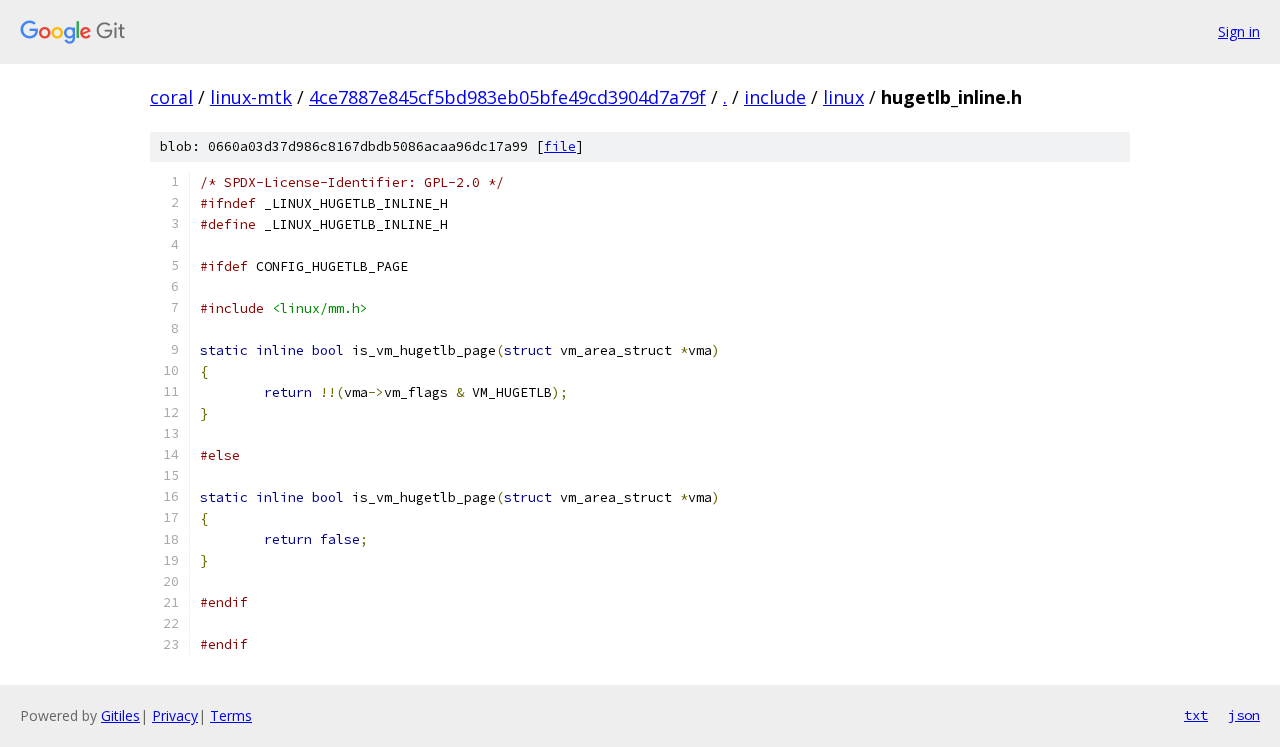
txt (1196, 715)
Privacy (175, 715)
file (560, 146)
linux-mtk (251, 97)
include (775, 97)
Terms (231, 715)
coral (171, 97)
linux (843, 97)
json (1244, 715)
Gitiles (120, 715)
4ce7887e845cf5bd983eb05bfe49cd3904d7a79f (507, 97)
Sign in (1239, 31)
